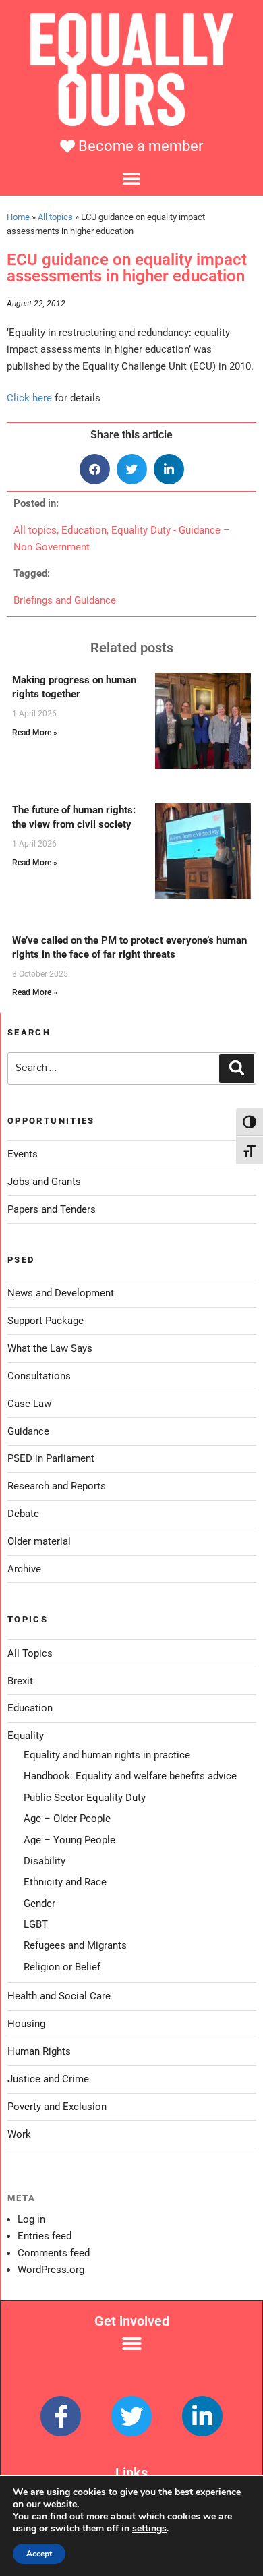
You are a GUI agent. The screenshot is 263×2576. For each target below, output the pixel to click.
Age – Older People (67, 1819)
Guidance (28, 1431)
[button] (131, 178)
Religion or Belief (62, 1967)
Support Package (46, 1321)
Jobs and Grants (44, 1182)
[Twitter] (131, 2416)
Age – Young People (69, 1840)
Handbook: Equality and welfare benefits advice (130, 1776)
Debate (23, 1514)
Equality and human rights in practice (107, 1755)
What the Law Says (50, 1348)
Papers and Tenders (52, 1209)
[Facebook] (61, 2416)
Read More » (35, 733)
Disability (45, 1861)
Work (19, 2134)
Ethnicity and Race (65, 1882)
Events (23, 1154)
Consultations (39, 1376)
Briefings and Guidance (65, 600)
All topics (55, 217)
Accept (39, 2554)
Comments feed (54, 2253)
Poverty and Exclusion (57, 2107)
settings (149, 2529)
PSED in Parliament (51, 1458)
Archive (24, 1569)
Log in (31, 2219)
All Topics (30, 1653)
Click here (29, 398)
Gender (39, 1904)
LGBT (36, 1924)
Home (18, 217)
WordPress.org (51, 2270)
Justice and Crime (48, 2079)
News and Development (61, 1293)
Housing (26, 2024)
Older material (39, 1541)
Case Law (29, 1404)
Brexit (20, 1681)
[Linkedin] (202, 2416)
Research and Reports (57, 1486)
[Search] (237, 1068)
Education (84, 530)
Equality (26, 1736)
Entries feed (45, 2236)
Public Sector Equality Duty (85, 1798)
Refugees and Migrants (75, 1945)
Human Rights (39, 2051)
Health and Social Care (59, 1996)
